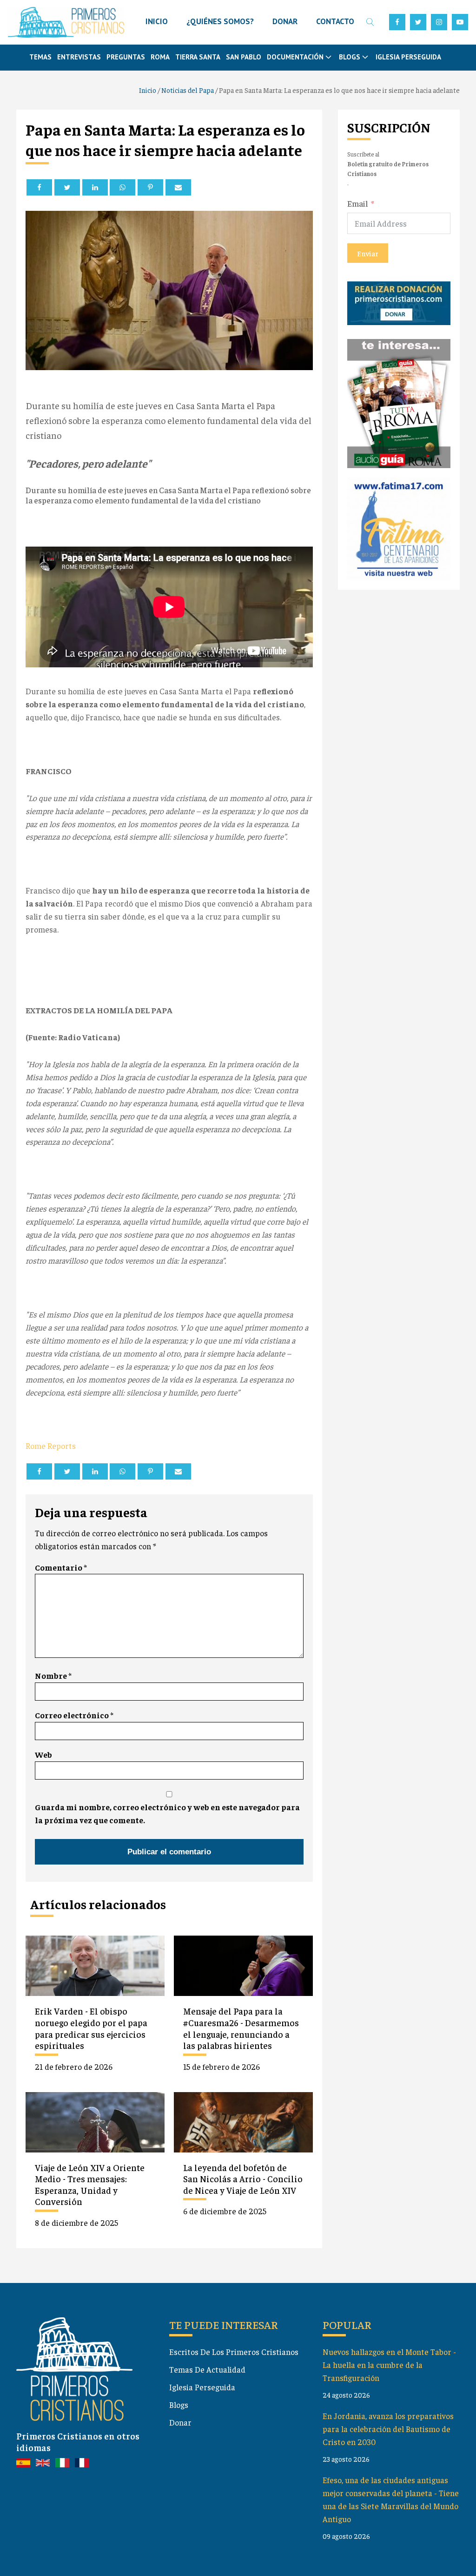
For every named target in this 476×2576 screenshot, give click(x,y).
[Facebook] (39, 187)
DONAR (285, 21)
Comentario (61, 1567)
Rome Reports (51, 1446)
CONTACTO (335, 21)
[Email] (178, 187)
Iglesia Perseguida (408, 57)
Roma (160, 57)
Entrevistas (79, 57)
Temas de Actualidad (207, 2369)
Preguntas (126, 57)
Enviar (368, 253)
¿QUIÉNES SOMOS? (220, 21)
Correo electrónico (74, 1715)
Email (358, 203)
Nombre (53, 1676)
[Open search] (370, 22)
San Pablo (244, 57)
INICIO (157, 21)
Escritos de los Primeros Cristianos (234, 2352)
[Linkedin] (95, 187)
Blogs (179, 2405)
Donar (180, 2422)
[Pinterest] (150, 187)
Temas (40, 57)
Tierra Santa (198, 57)
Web (43, 1754)
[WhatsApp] (122, 187)
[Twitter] (67, 187)
